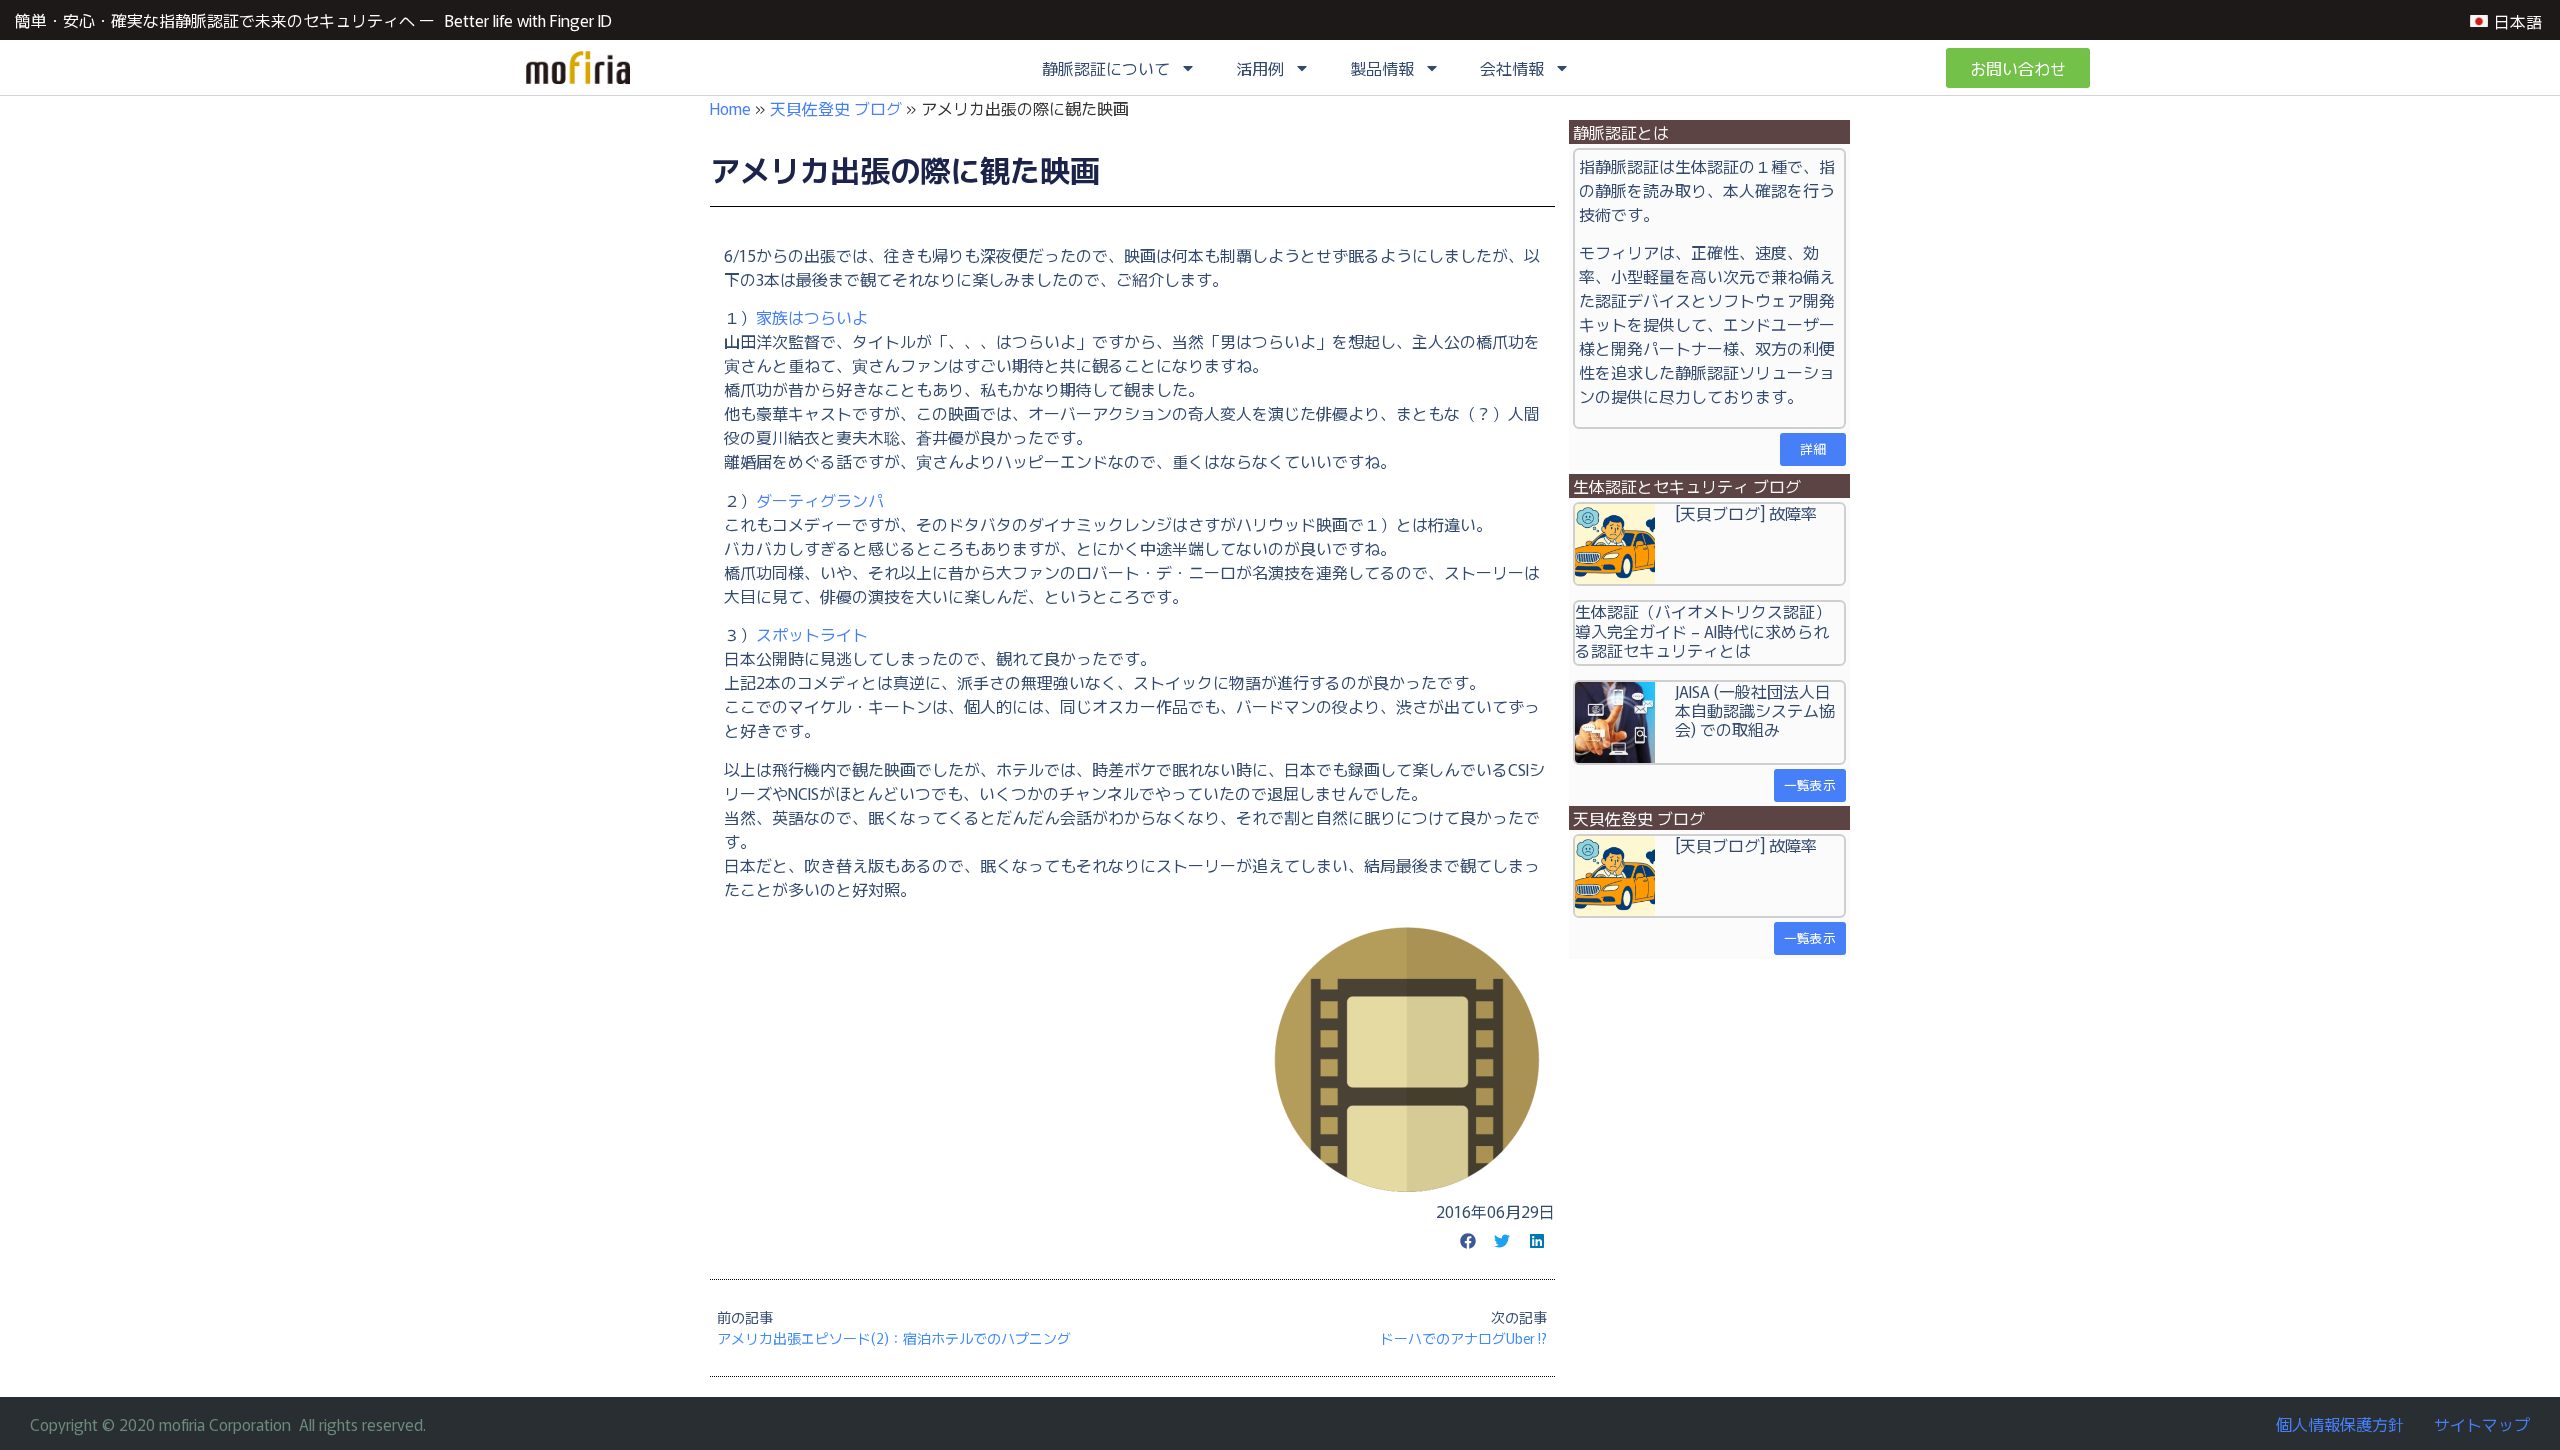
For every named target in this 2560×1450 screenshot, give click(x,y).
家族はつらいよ (812, 317)
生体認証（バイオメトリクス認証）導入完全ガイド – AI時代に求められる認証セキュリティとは (1703, 630)
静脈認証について (1106, 68)
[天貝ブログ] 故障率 (1746, 513)
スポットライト (812, 634)
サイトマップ (2482, 1424)
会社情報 (1512, 68)
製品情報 (1382, 68)
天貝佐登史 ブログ (836, 108)
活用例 (1260, 68)
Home (730, 108)
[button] (1468, 1241)
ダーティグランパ (820, 500)
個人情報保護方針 (2340, 1424)
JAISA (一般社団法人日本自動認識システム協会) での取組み (1755, 710)
